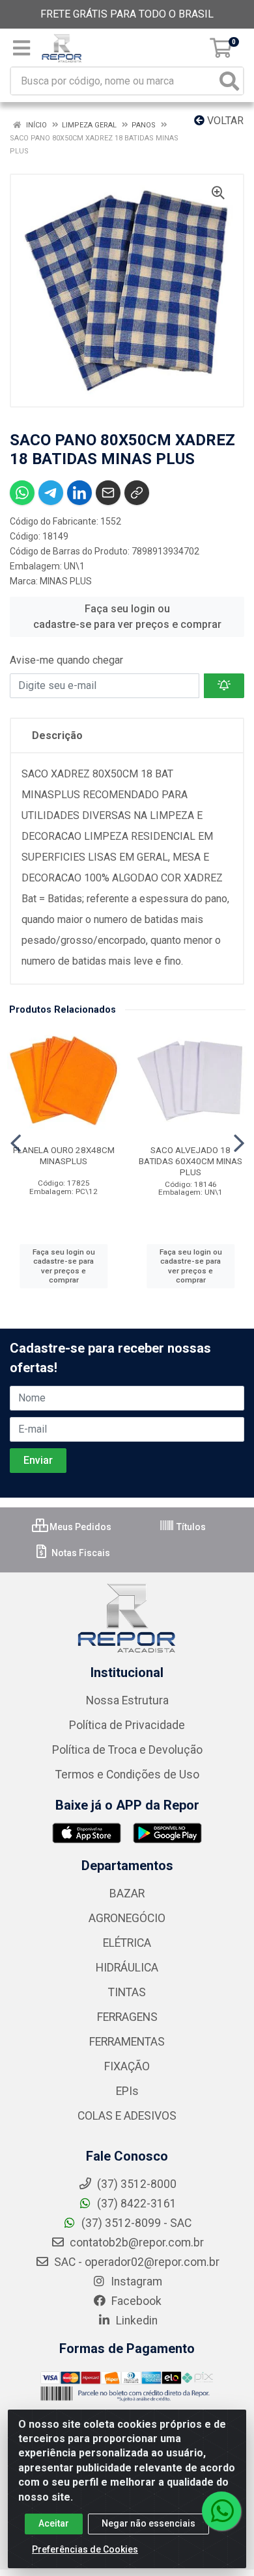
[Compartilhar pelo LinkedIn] (79, 493)
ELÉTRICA (127, 1943)
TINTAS (127, 1992)
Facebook (135, 2301)
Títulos (190, 1527)
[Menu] (21, 48)
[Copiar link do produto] (137, 493)
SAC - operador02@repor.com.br (135, 2262)
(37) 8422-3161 (135, 2204)
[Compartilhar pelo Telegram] (51, 493)
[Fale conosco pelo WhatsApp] (221, 2511)
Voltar (224, 121)
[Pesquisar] (229, 81)
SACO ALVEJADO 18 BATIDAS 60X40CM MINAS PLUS (190, 1161)
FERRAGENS (127, 2017)
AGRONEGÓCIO (127, 1918)
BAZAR (127, 1893)
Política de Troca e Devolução (127, 1750)
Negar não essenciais (148, 2523)
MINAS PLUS (66, 581)
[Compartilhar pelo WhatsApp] (22, 493)
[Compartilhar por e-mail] (108, 493)
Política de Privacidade (127, 1725)
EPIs (127, 2091)
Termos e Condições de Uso (127, 1775)
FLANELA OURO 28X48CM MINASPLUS (64, 1155)
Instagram (135, 2282)
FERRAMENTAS (127, 2042)
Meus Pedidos (79, 1527)
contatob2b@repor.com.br (135, 2243)
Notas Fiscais (80, 1553)
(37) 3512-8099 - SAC (135, 2223)
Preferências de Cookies (85, 2549)
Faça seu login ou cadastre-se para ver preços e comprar (127, 617)
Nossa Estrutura (127, 1700)
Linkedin (135, 2321)
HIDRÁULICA (127, 1968)
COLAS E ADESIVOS (127, 2116)
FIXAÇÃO (127, 2066)
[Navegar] (16, 1143)
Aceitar (54, 2523)
